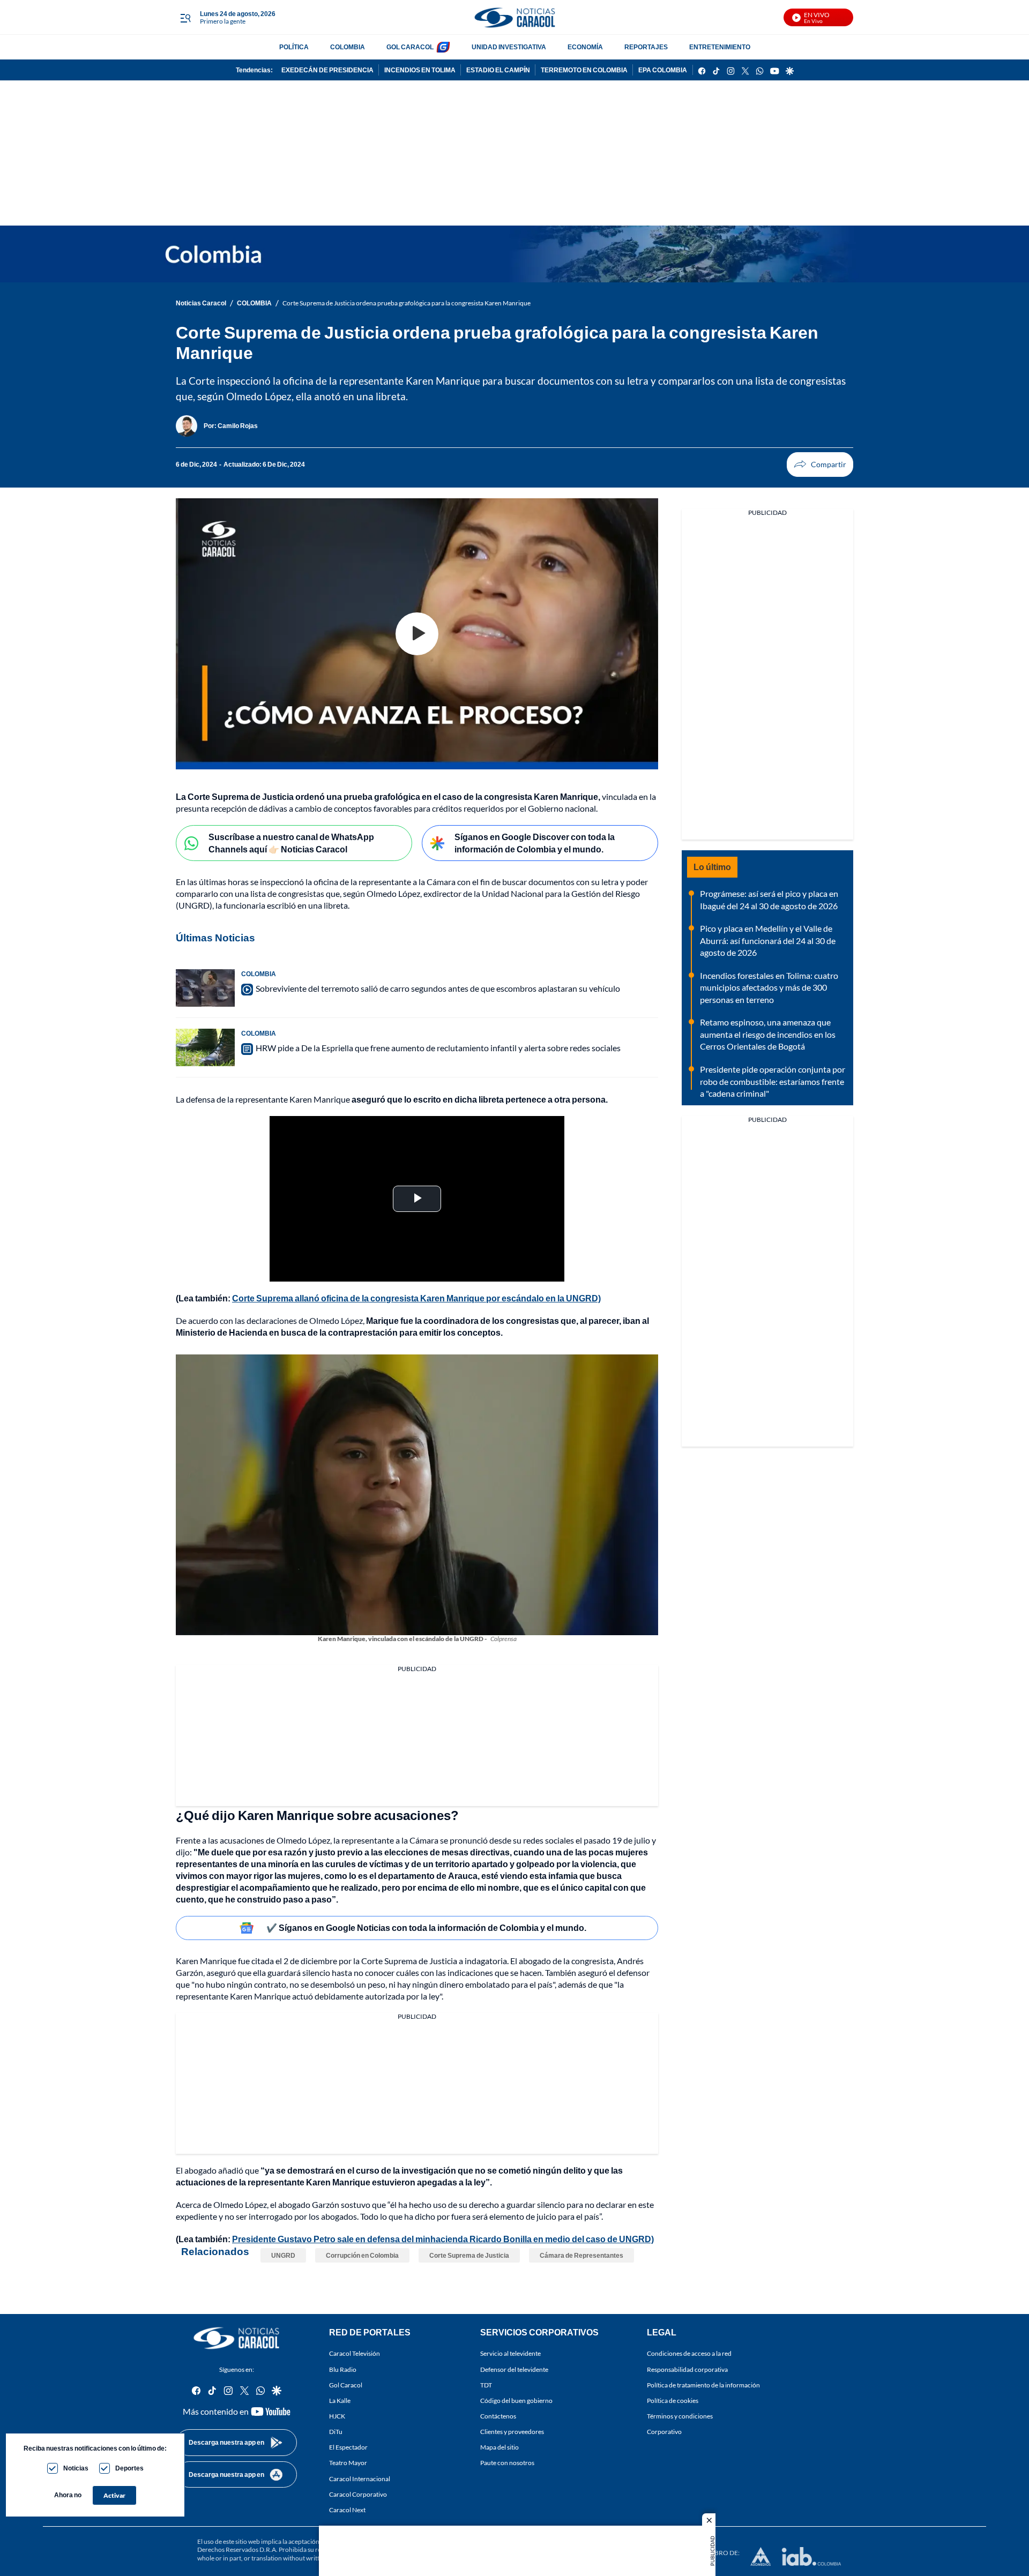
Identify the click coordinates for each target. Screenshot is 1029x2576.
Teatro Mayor (348, 2463)
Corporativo (664, 2432)
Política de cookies (673, 2401)
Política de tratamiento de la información (703, 2385)
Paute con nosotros (507, 2463)
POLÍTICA (294, 47)
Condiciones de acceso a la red (689, 2354)
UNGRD (283, 2255)
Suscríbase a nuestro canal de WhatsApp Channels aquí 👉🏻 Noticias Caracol (291, 843)
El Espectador (348, 2448)
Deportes (129, 2468)
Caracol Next (347, 2510)
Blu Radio (343, 2369)
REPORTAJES (646, 47)
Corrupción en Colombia (362, 2255)
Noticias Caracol (201, 303)
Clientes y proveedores (512, 2432)
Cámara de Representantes (581, 2255)
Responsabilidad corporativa (687, 2369)
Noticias (76, 2468)
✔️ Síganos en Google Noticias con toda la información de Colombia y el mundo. (426, 1927)
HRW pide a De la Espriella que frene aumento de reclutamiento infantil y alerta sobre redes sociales (438, 1048)
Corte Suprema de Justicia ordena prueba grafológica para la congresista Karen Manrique (407, 303)
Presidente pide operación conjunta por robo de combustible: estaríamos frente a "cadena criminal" (773, 1081)
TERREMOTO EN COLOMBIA (584, 70)
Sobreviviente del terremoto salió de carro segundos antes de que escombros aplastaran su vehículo (438, 988)
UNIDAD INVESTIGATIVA (509, 47)
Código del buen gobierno (516, 2401)
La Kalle (340, 2401)
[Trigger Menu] (185, 18)
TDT (486, 2385)
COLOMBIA (348, 47)
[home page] (514, 17)
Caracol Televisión (355, 2354)
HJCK (337, 2416)
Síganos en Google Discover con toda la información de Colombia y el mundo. (535, 843)
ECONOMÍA (585, 47)
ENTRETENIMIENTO (720, 47)
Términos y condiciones (680, 2416)
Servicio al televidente (510, 2354)
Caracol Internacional (360, 2479)
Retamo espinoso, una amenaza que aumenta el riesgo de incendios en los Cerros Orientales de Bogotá (768, 1034)
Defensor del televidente (514, 2369)
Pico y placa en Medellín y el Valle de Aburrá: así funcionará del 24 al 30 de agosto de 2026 (768, 940)
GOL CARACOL (410, 47)
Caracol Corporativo (358, 2494)
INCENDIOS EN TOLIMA (420, 70)
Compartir (820, 465)
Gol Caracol (346, 2385)
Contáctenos (498, 2416)
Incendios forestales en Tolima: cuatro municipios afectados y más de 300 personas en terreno (769, 987)
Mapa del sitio (499, 2448)
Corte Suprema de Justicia (469, 2255)
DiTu (336, 2432)
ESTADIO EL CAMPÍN (498, 70)
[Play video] (417, 634)
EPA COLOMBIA (663, 70)
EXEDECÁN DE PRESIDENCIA (327, 70)
